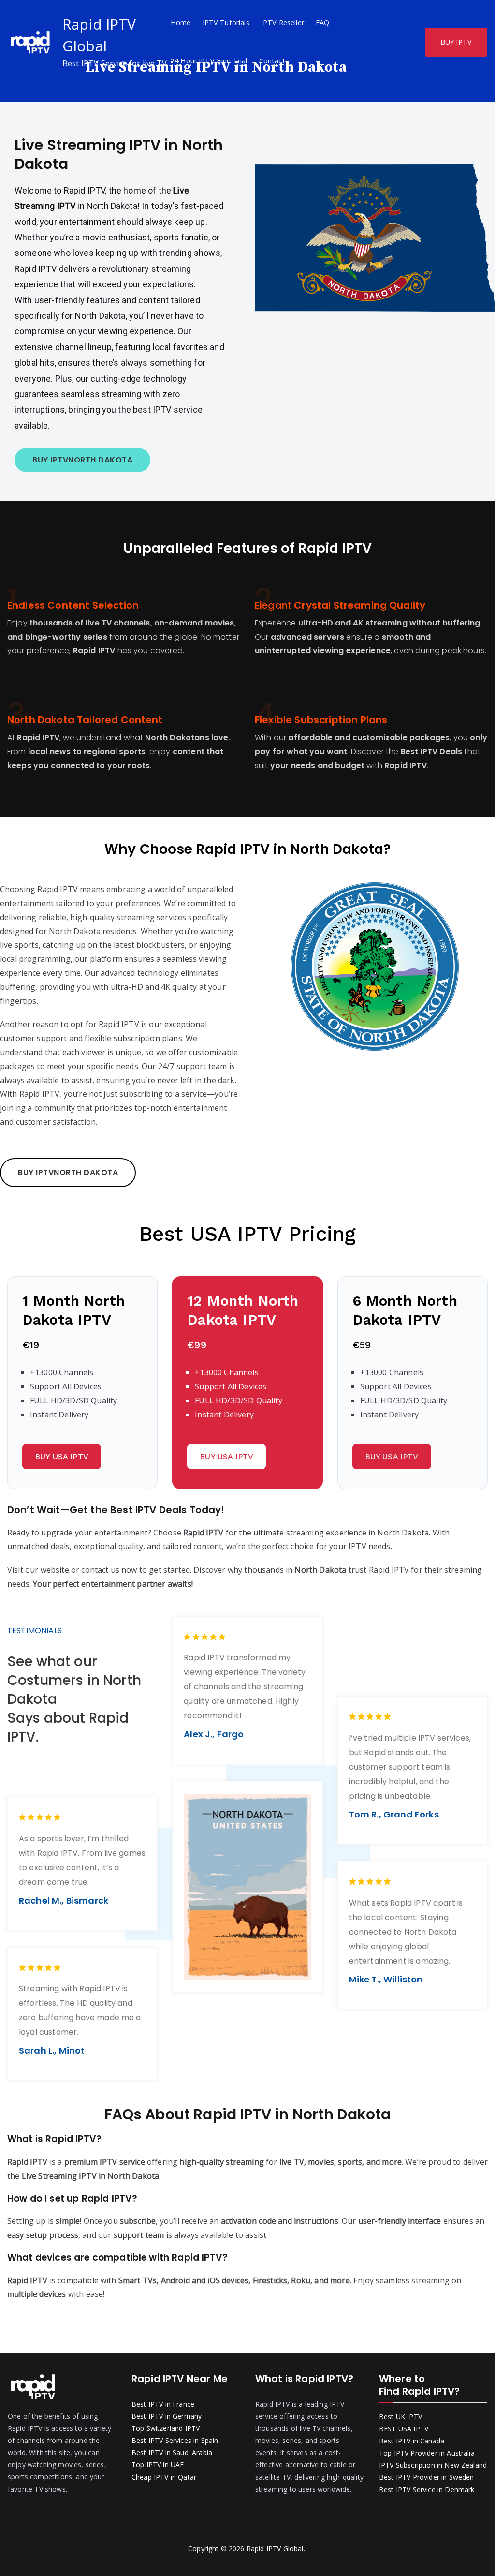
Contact (272, 61)
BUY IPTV (456, 42)
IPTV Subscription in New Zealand (433, 2465)
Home (181, 22)
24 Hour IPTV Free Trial (209, 61)
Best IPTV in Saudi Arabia (172, 2452)
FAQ (322, 22)
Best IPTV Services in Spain (175, 2440)
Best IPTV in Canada (412, 2441)
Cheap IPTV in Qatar (164, 2477)
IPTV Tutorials (226, 22)
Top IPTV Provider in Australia (427, 2453)
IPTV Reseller (283, 22)
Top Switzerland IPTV (166, 2428)
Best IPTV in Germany (167, 2416)
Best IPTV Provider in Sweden (426, 2477)
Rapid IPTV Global (275, 2549)
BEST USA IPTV (404, 2429)
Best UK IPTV (400, 2417)
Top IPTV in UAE (158, 2464)
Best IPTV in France (163, 2404)
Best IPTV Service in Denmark (427, 2490)
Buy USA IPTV (62, 1456)
